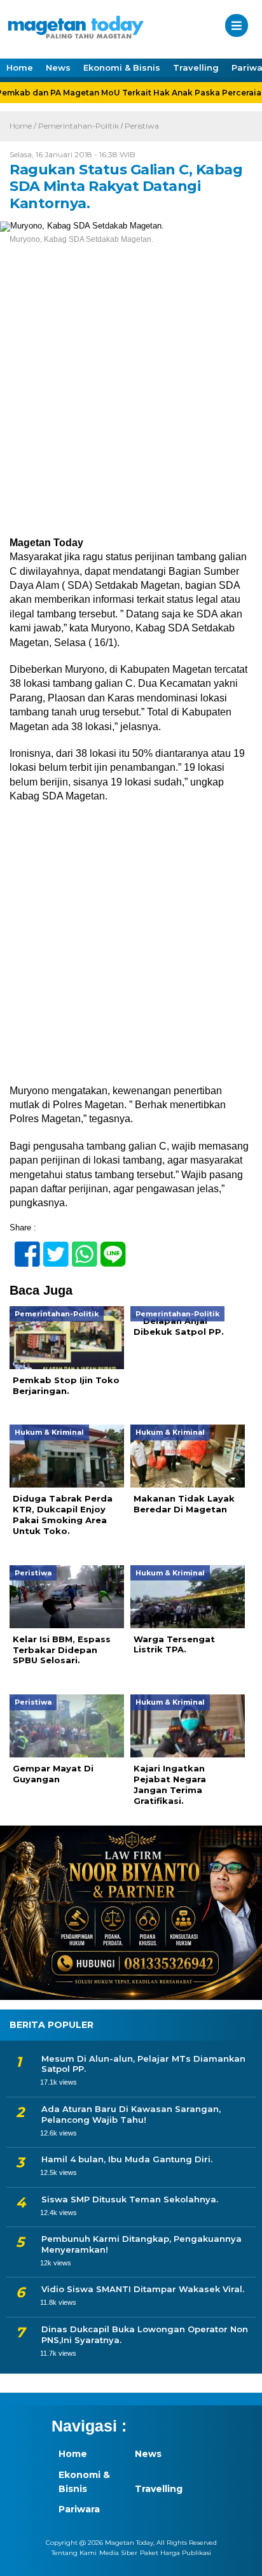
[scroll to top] (241, 2558)
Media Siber (118, 2553)
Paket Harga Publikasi (176, 2553)
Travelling (196, 67)
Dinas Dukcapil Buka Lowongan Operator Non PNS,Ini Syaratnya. (145, 2334)
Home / (24, 126)
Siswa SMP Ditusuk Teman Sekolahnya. (130, 2199)
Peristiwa (142, 126)
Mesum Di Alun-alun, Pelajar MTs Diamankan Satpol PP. (143, 2064)
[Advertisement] (131, 400)
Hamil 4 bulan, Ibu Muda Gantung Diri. (127, 2159)
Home (20, 67)
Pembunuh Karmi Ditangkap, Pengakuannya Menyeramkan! (141, 2244)
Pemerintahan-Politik (79, 126)
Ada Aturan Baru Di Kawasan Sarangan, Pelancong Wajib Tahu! (131, 2114)
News (58, 67)
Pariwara (79, 2509)
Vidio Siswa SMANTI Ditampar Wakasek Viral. (143, 2289)
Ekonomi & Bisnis (122, 67)
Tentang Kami (74, 2553)
